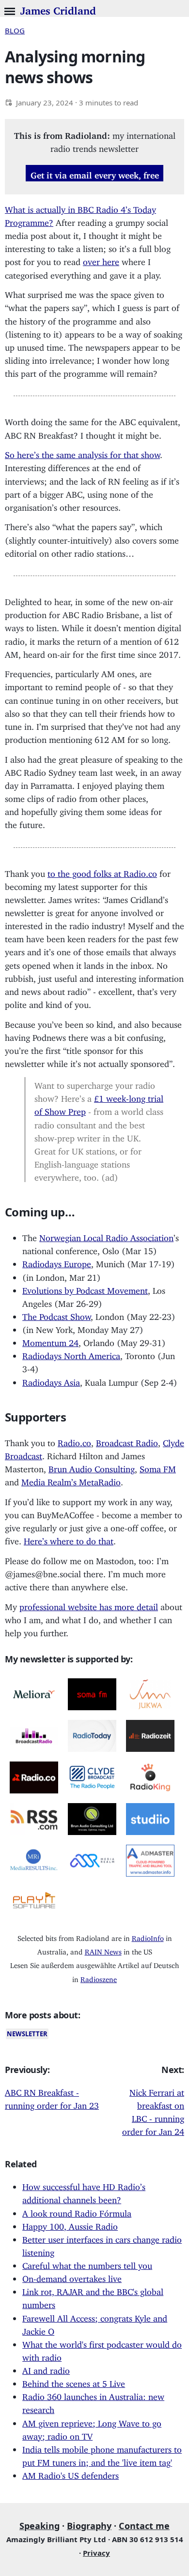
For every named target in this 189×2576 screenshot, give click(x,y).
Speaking (39, 2526)
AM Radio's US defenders (71, 2473)
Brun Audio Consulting (92, 1467)
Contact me (144, 2526)
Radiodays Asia (51, 1380)
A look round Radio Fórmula (77, 2211)
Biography (89, 2526)
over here (101, 260)
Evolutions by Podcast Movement (85, 1288)
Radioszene (99, 1977)
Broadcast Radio (127, 1441)
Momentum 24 (50, 1341)
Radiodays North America (71, 1354)
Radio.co (74, 1441)
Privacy (96, 2553)
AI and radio (46, 2369)
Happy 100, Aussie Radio (70, 2224)
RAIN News (103, 1950)
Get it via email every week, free (95, 173)
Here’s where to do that (69, 1539)
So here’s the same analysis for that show (82, 453)
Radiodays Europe (57, 1262)
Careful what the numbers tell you (87, 2264)
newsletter (27, 2034)
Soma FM (158, 1467)
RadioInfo (148, 1936)
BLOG (15, 30)
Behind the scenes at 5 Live (74, 2382)
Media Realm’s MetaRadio (71, 1480)
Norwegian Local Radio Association (106, 1236)
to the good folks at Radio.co (102, 872)
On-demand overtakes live (72, 2277)
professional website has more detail (89, 1605)
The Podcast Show (56, 1315)
